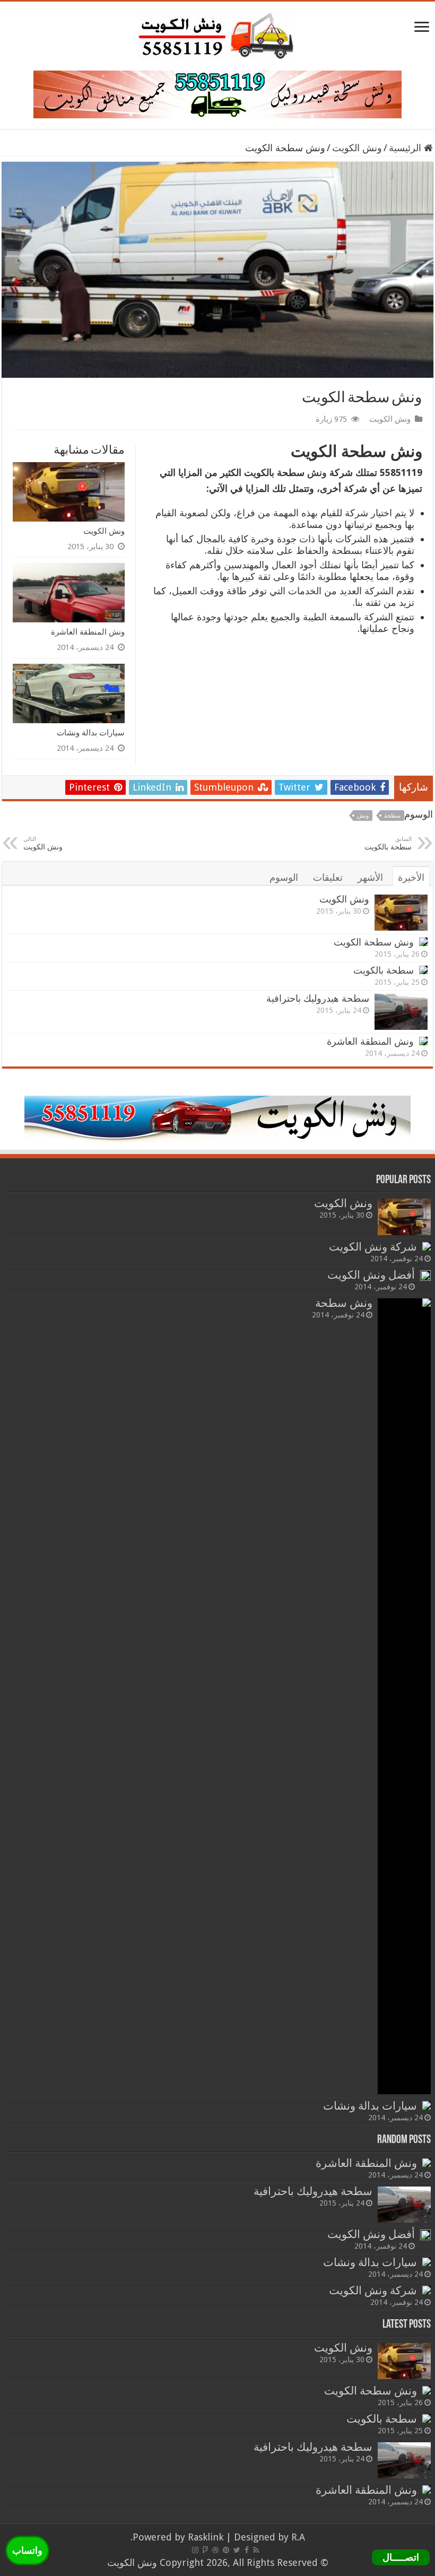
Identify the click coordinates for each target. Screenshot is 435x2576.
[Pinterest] (226, 2550)
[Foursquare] (205, 2550)
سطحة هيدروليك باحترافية (318, 998)
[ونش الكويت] (217, 34)
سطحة (392, 816)
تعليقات (328, 877)
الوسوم (284, 877)
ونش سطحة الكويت (374, 942)
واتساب (27, 2550)
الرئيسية (406, 148)
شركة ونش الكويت (373, 1247)
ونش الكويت (357, 148)
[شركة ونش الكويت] (427, 1246)
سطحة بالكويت (384, 970)
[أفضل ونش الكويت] (425, 1276)
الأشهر (370, 877)
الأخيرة (411, 877)
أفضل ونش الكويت (371, 1275)
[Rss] (256, 2550)
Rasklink (206, 2537)
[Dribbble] (215, 2550)
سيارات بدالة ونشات (91, 732)
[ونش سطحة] (404, 1696)
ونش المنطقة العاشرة (88, 632)
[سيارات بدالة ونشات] (427, 2105)
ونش (317, 472)
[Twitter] (237, 2550)
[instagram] (195, 2550)
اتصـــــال (401, 2557)
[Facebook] (247, 2550)
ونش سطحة (344, 1303)
